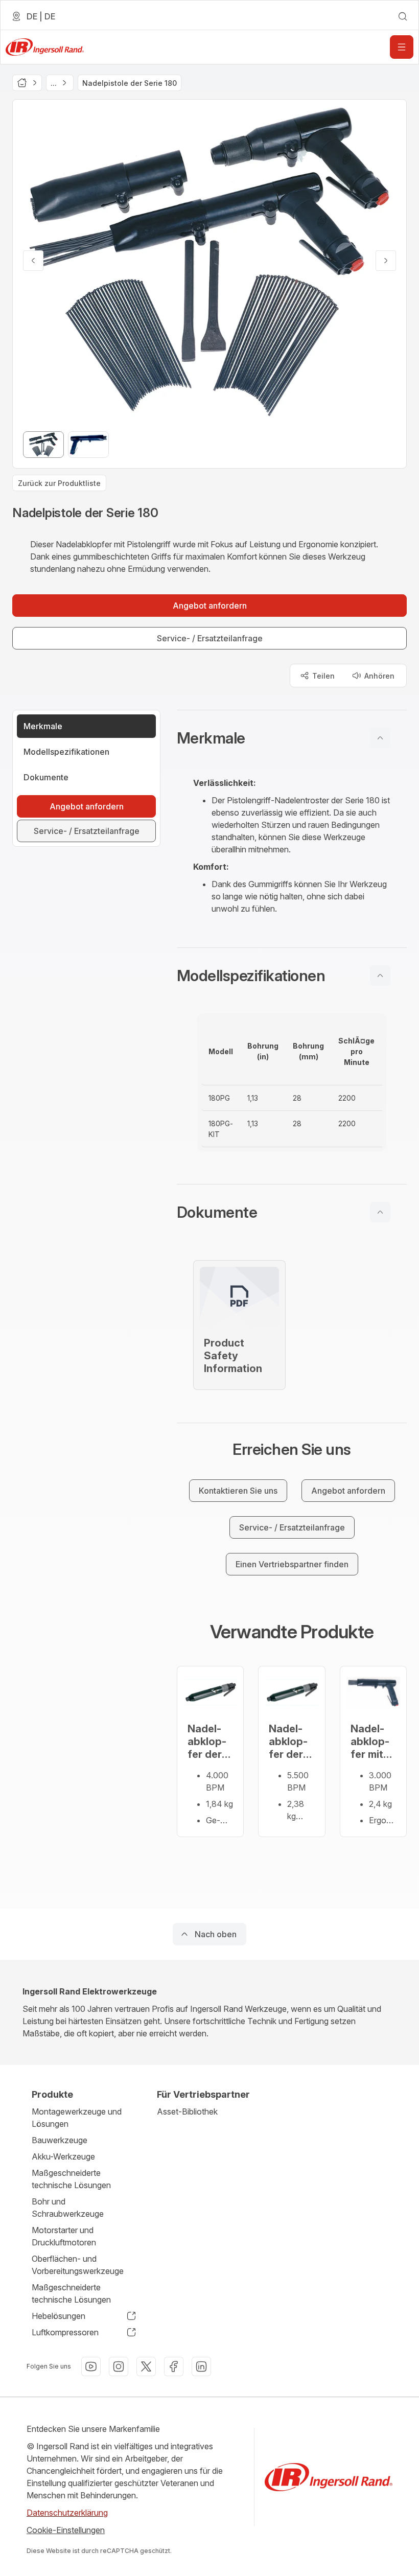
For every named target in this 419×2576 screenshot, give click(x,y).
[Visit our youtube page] (91, 2366)
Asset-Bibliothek (187, 2111)
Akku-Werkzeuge (63, 2156)
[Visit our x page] (146, 2366)
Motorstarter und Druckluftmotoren (64, 2236)
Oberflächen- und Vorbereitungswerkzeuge (78, 2265)
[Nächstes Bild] (386, 261)
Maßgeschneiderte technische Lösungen (71, 2179)
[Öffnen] (402, 47)
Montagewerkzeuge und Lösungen (77, 2118)
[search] (403, 16)
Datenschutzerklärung (67, 2513)
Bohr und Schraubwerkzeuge (68, 2208)
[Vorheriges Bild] (33, 261)
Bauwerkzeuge (60, 2140)
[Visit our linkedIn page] (201, 2366)
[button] (292, 738)
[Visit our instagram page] (119, 2366)
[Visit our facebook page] (174, 2366)
